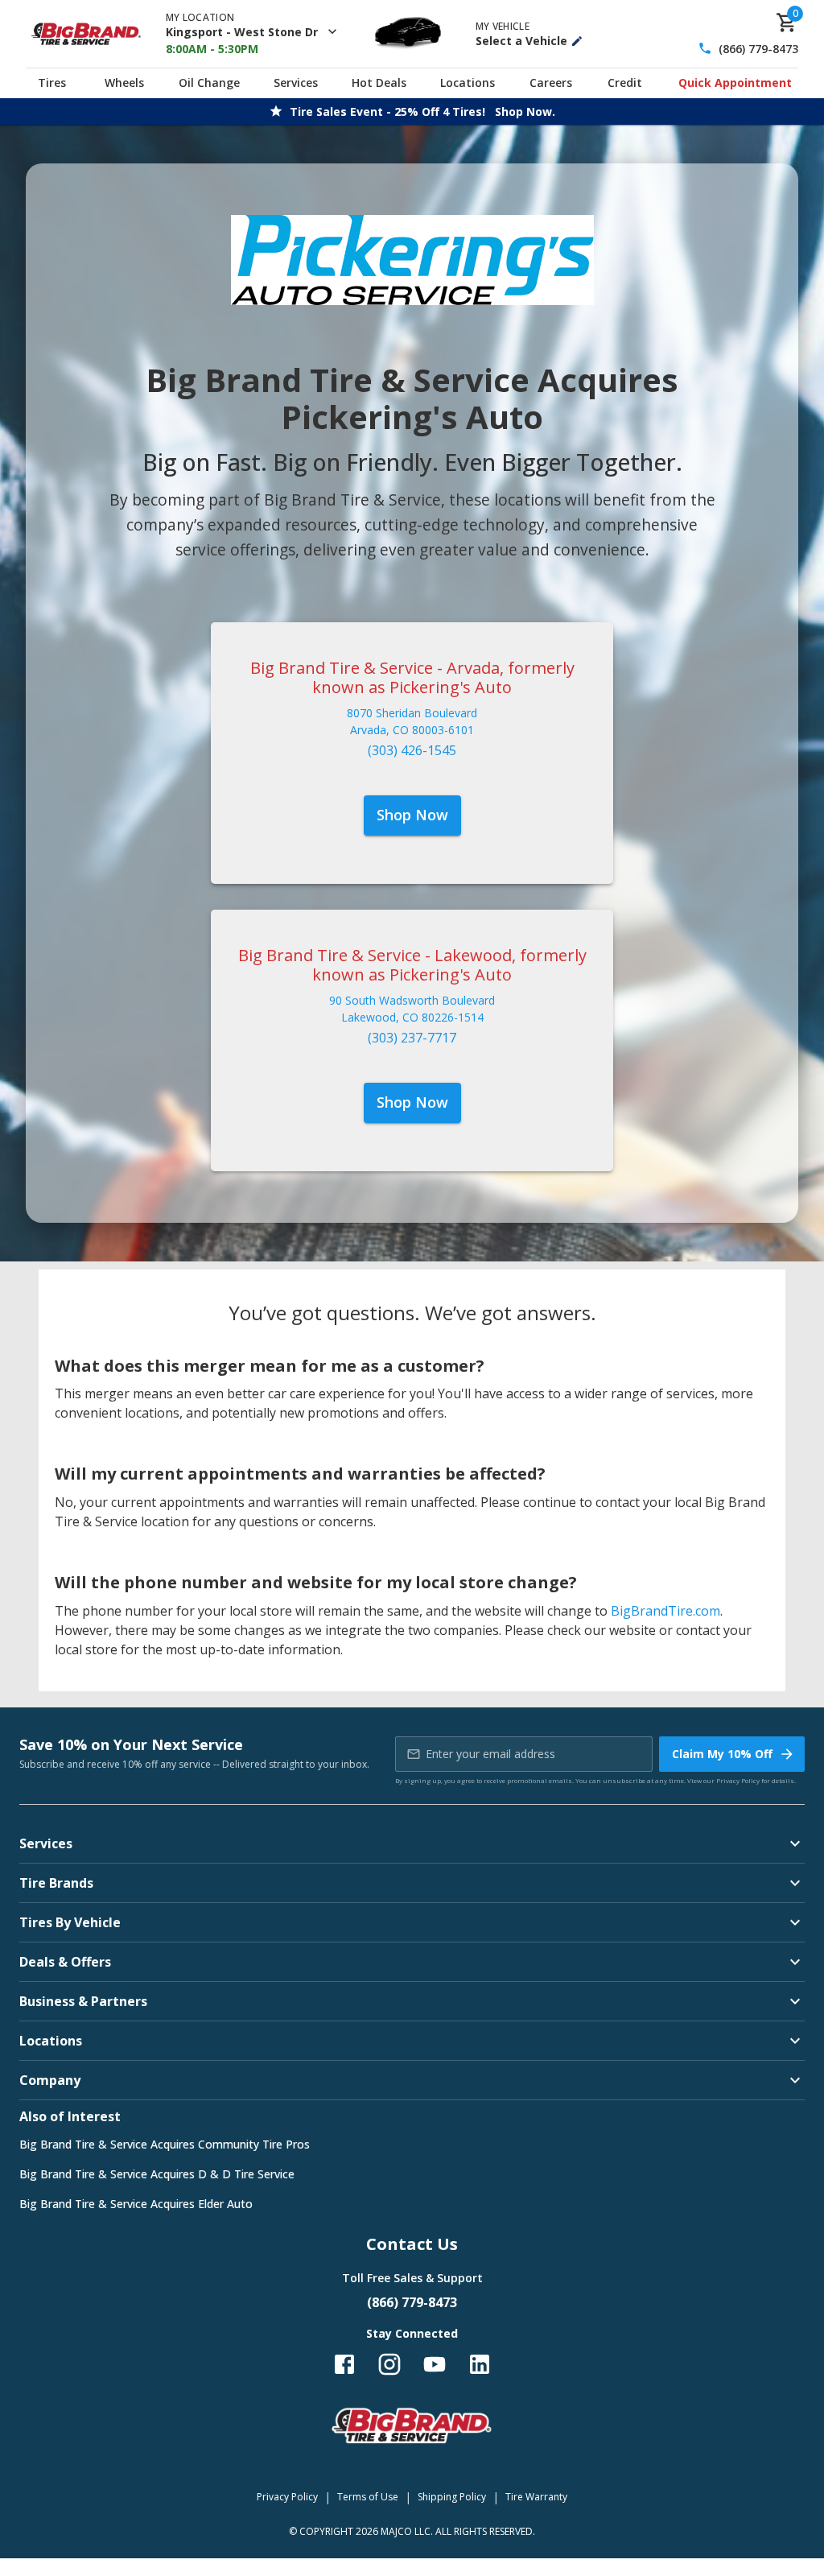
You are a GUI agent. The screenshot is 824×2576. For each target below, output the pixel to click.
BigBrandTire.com (665, 1611)
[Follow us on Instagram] (389, 2364)
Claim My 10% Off (722, 1754)
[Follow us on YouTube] (435, 2364)
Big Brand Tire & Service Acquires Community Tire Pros (165, 2144)
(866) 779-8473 (758, 49)
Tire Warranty (536, 2497)
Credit (625, 83)
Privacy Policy (738, 1780)
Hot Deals (379, 83)
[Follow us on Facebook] (344, 2364)
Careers (551, 83)
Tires (52, 83)
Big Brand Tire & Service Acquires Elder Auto (136, 2204)
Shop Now (412, 815)
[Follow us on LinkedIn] (480, 2364)
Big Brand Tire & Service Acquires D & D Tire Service (157, 2174)
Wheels (124, 83)
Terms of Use (368, 2497)
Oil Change (209, 83)
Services (296, 83)
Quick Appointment (735, 83)
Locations (468, 83)
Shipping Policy (452, 2497)
